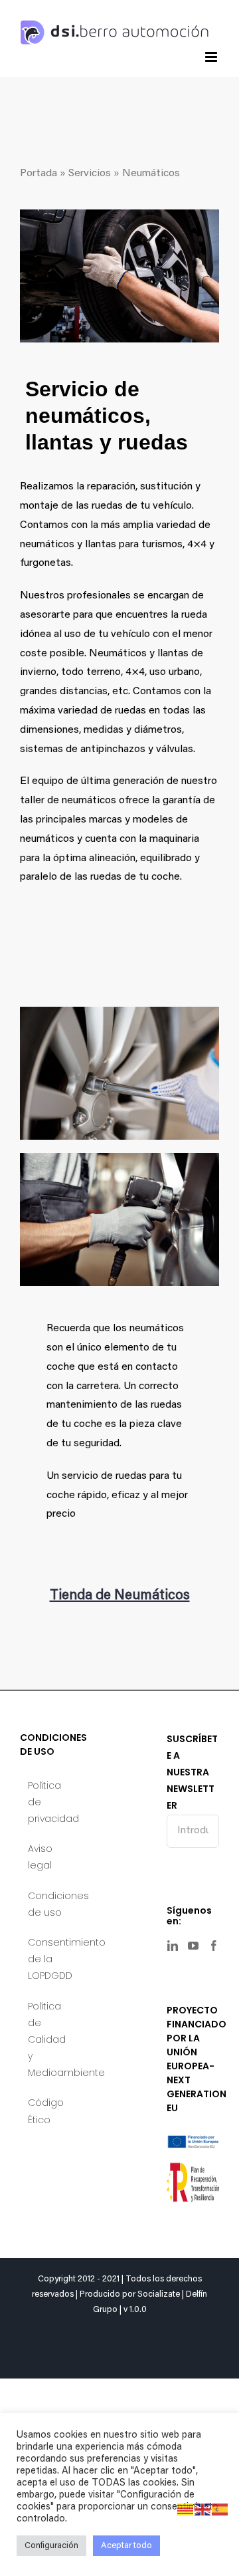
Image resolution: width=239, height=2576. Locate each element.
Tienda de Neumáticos (120, 1596)
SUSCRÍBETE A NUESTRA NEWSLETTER (192, 1772)
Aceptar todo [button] (126, 2546)
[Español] (220, 2510)
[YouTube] (193, 1946)
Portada (39, 174)
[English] (203, 2510)
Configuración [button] (51, 2546)
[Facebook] (214, 1946)
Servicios (90, 174)
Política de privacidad (47, 1802)
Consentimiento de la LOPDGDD (47, 1959)
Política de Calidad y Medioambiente (47, 2040)
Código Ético (46, 2111)
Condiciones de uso (47, 1904)
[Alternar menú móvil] (212, 57)
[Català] (186, 2510)
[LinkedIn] (173, 1946)
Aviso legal (40, 1857)
